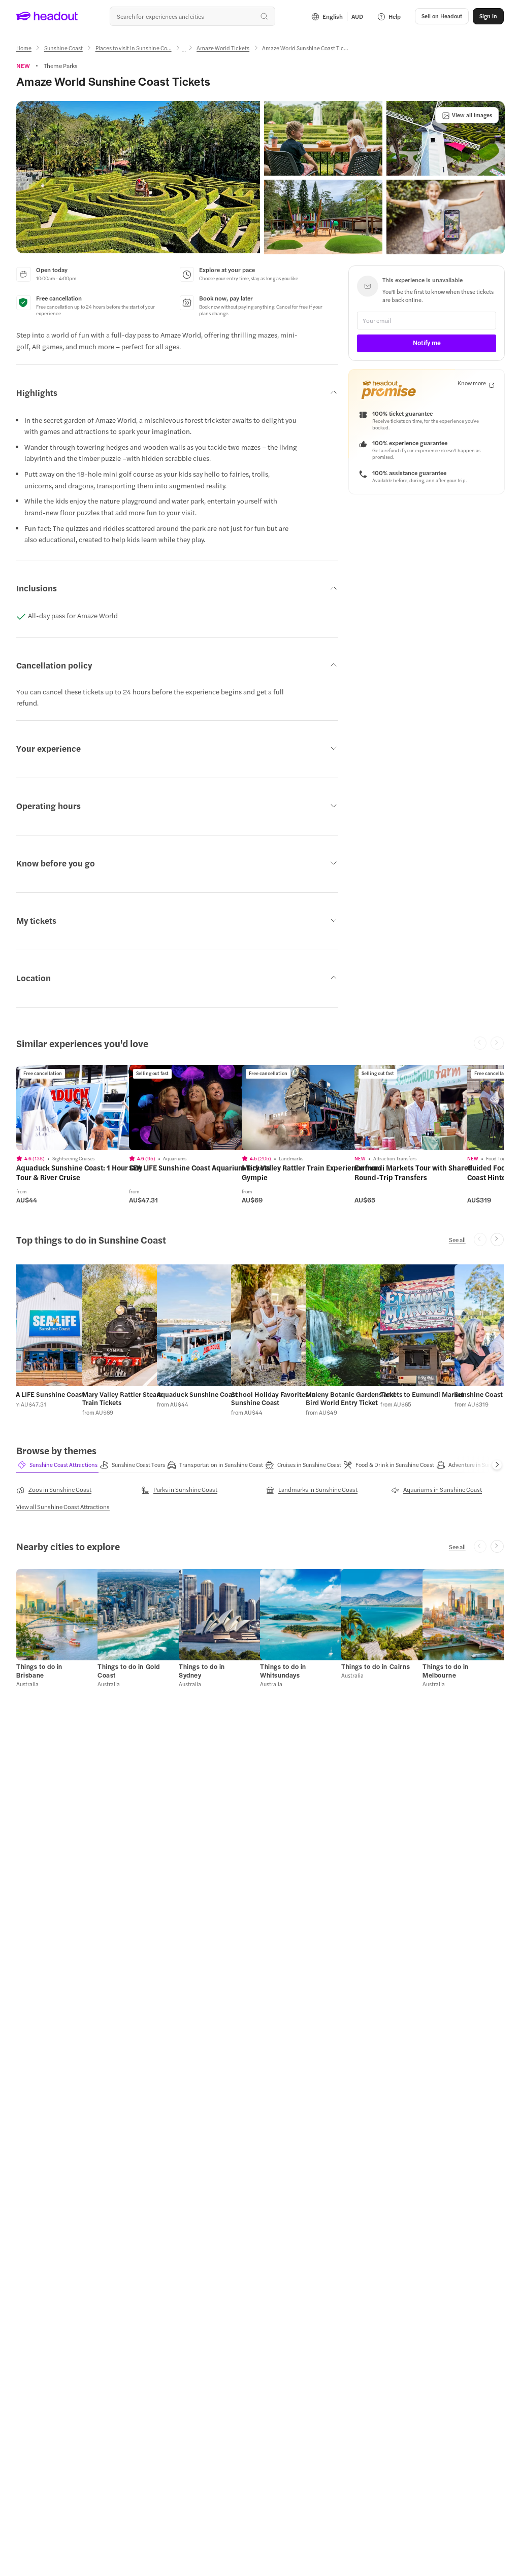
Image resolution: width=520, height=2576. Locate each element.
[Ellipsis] (184, 51)
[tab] (57, 1465)
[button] (138, 177)
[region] (88, 1108)
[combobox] (192, 16)
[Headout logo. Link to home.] (47, 16)
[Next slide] (497, 1240)
